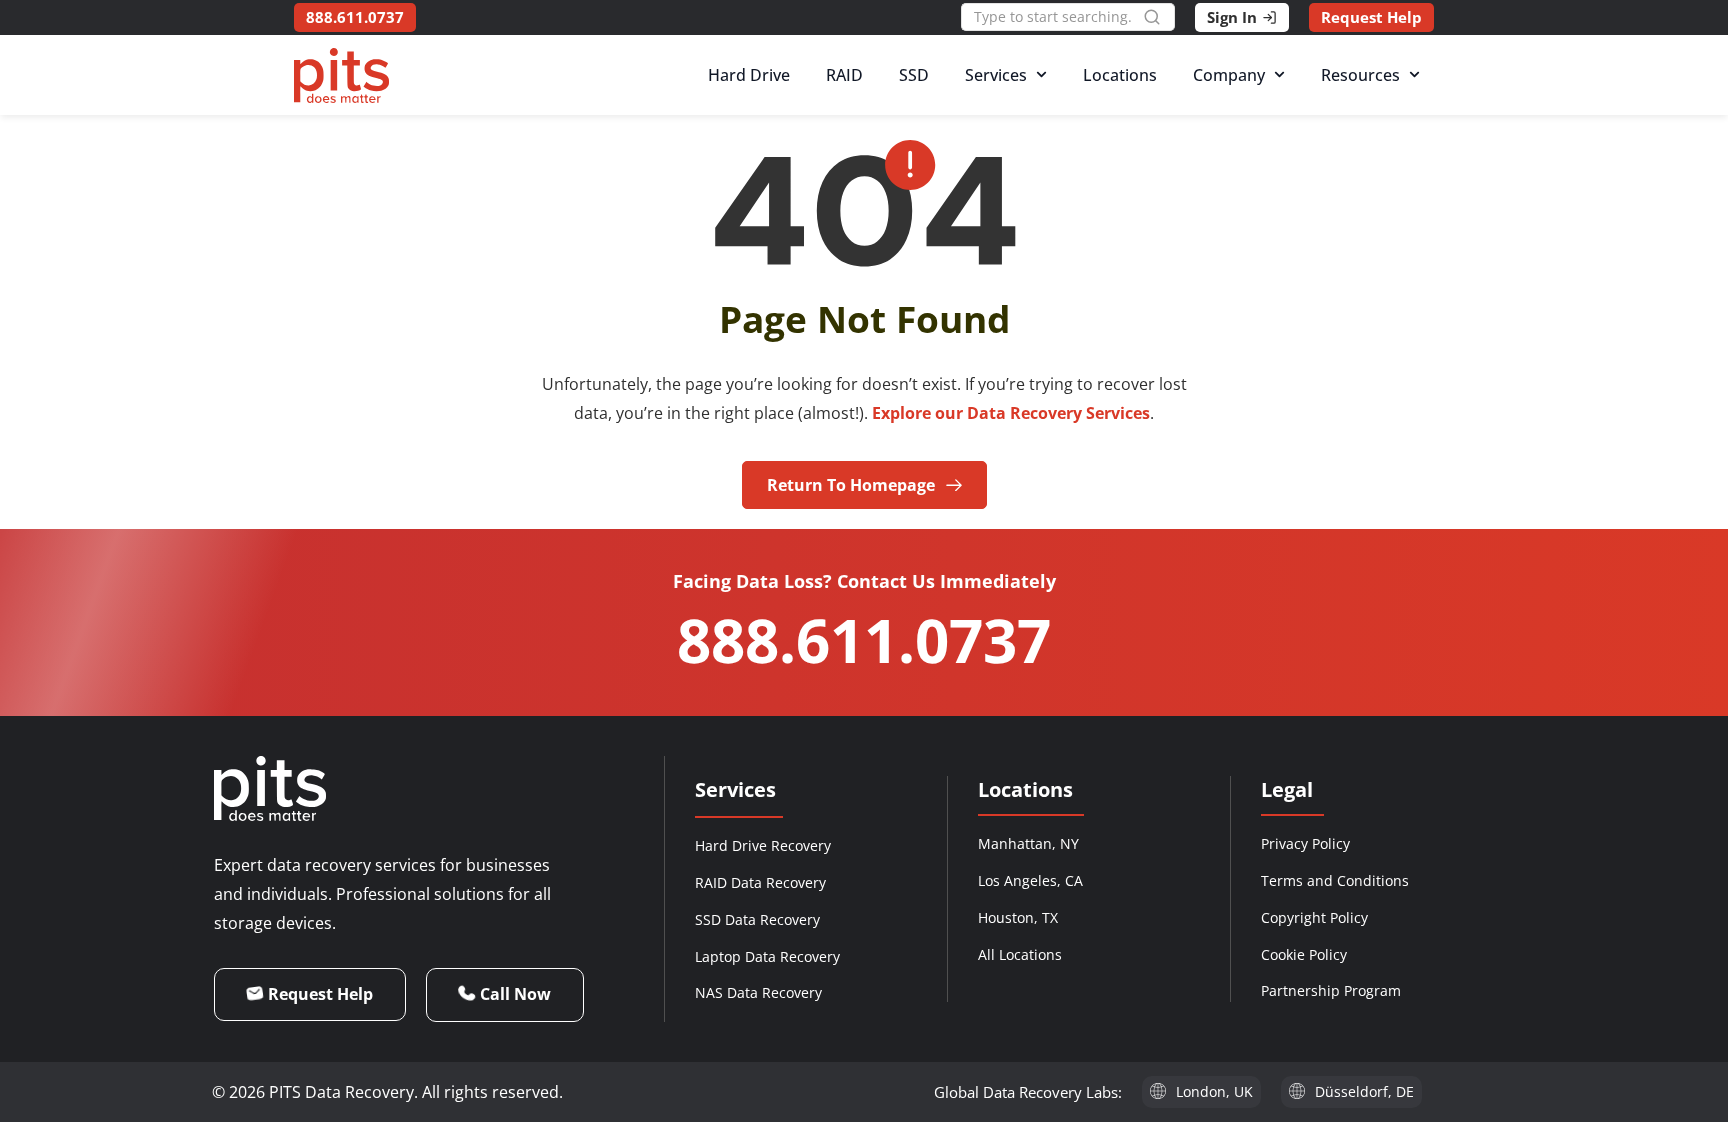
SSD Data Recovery (757, 919)
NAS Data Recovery (758, 992)
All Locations (1020, 954)
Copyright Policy (1314, 917)
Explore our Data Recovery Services (1011, 413)
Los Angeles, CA (1030, 880)
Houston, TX (1018, 917)
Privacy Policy (1305, 843)
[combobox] (1052, 17)
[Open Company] (1279, 75)
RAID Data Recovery (760, 882)
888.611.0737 (864, 640)
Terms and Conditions (1335, 880)
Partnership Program (1331, 990)
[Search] (1159, 17)
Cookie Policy (1304, 954)
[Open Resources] (1414, 75)
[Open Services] (1041, 75)
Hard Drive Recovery (763, 845)
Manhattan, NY (1028, 843)
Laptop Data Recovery (767, 956)
